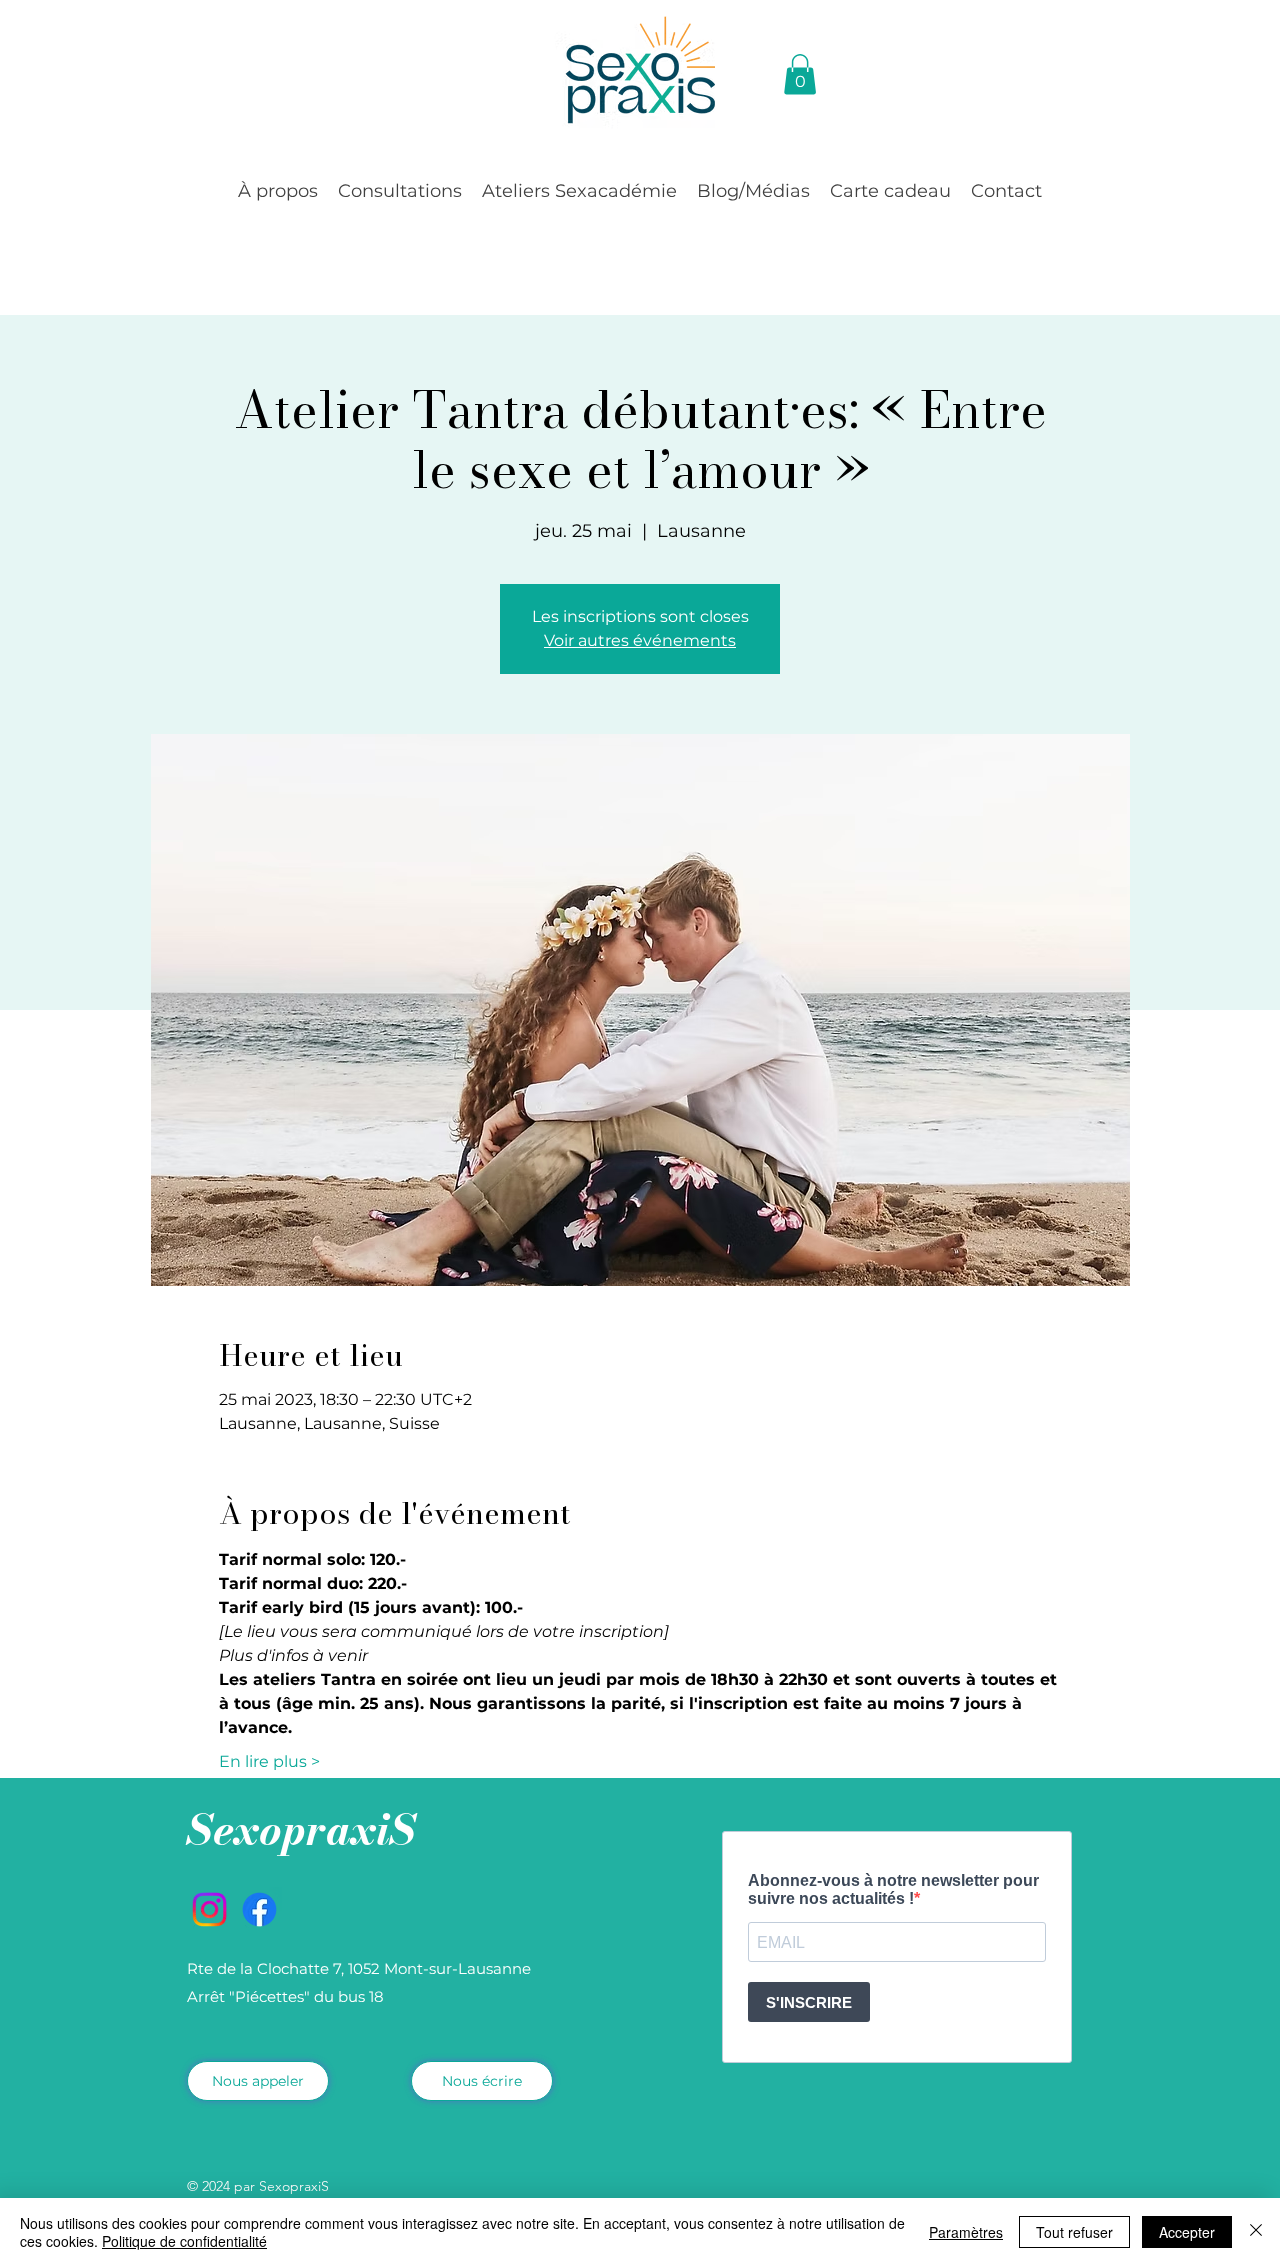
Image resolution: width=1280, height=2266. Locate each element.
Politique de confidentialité (184, 2241)
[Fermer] (1256, 2232)
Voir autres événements (640, 640)
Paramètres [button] (966, 2232)
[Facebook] (259, 1909)
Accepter (1187, 2232)
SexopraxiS (301, 1829)
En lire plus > (269, 1761)
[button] (278, 191)
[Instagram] (209, 1909)
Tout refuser (1074, 2232)
